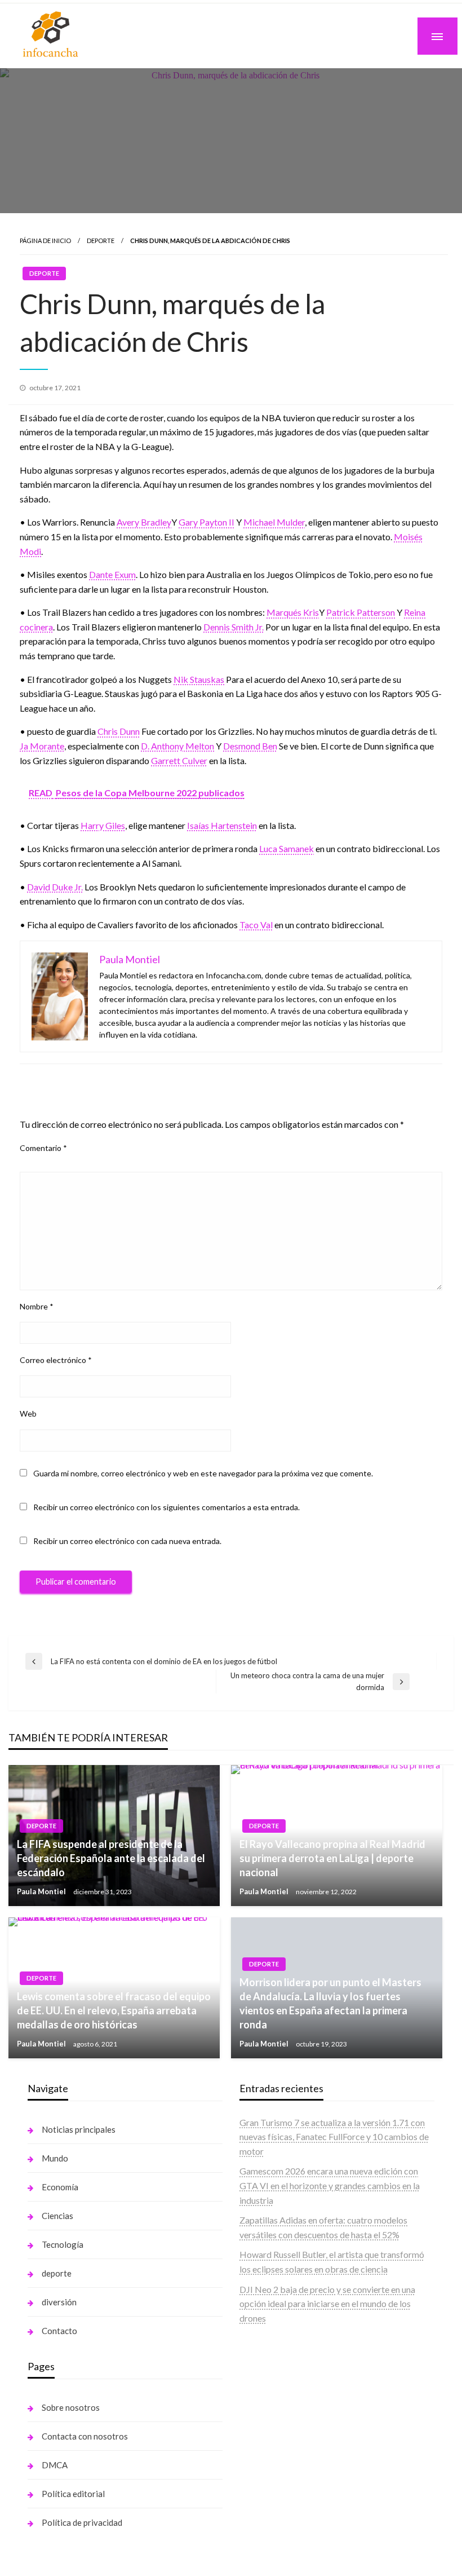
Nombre (37, 1306)
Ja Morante (42, 746)
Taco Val (256, 925)
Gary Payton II (206, 522)
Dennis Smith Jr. (234, 627)
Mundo (55, 2158)
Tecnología (63, 2244)
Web (28, 1413)
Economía (60, 2187)
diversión (59, 2302)
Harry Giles (103, 825)
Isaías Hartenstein (222, 825)
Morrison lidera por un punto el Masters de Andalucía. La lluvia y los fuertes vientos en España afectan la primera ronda (330, 2004)
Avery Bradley (144, 522)
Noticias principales (79, 2129)
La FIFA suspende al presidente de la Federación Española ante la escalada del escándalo (111, 1858)
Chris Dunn (119, 731)
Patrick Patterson (361, 612)
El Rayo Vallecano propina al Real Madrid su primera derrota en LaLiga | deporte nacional (332, 1858)
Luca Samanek (286, 848)
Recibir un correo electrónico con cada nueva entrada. (127, 1541)
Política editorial (73, 2494)
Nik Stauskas (199, 679)
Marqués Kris (293, 612)
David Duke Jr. (55, 887)
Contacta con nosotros (85, 2436)
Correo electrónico (56, 1360)
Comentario (43, 1148)
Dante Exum (112, 574)
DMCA (55, 2465)
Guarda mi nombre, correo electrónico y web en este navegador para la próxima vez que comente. (203, 1473)
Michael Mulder (274, 522)
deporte (57, 2273)
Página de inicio (45, 241)
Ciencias (57, 2216)
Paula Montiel (42, 1891)
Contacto (59, 2331)
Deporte (101, 241)
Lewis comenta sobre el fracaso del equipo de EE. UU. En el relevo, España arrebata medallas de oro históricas (114, 2010)
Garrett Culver (179, 760)
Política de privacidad (82, 2522)
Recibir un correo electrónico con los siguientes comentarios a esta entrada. (166, 1507)
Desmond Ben (250, 746)
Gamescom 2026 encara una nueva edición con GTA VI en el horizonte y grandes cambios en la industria (330, 2185)
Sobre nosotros (71, 2407)
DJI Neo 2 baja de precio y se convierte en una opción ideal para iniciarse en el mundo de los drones (327, 2304)
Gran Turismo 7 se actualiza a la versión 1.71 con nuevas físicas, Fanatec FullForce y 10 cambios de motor (334, 2137)
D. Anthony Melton (177, 746)
